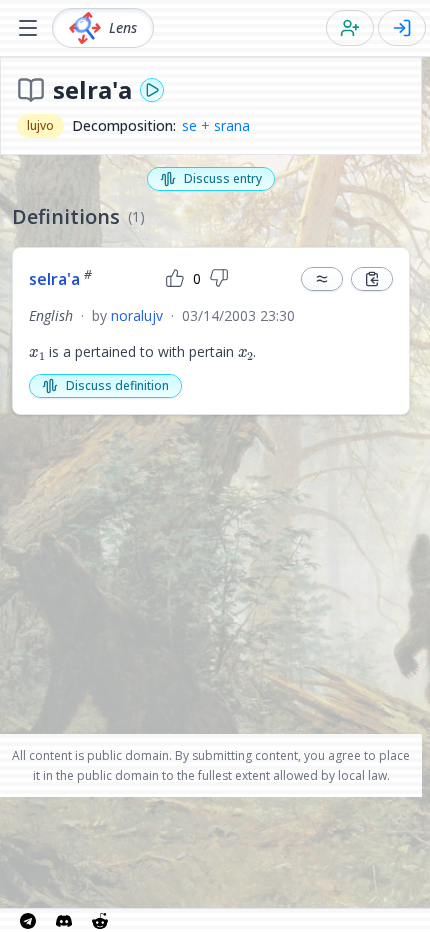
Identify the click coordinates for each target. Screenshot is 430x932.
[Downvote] (219, 279)
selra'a (60, 279)
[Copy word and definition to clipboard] (372, 279)
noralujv (137, 315)
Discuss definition (117, 385)
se (189, 125)
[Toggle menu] (28, 28)
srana (232, 125)
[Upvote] (175, 279)
